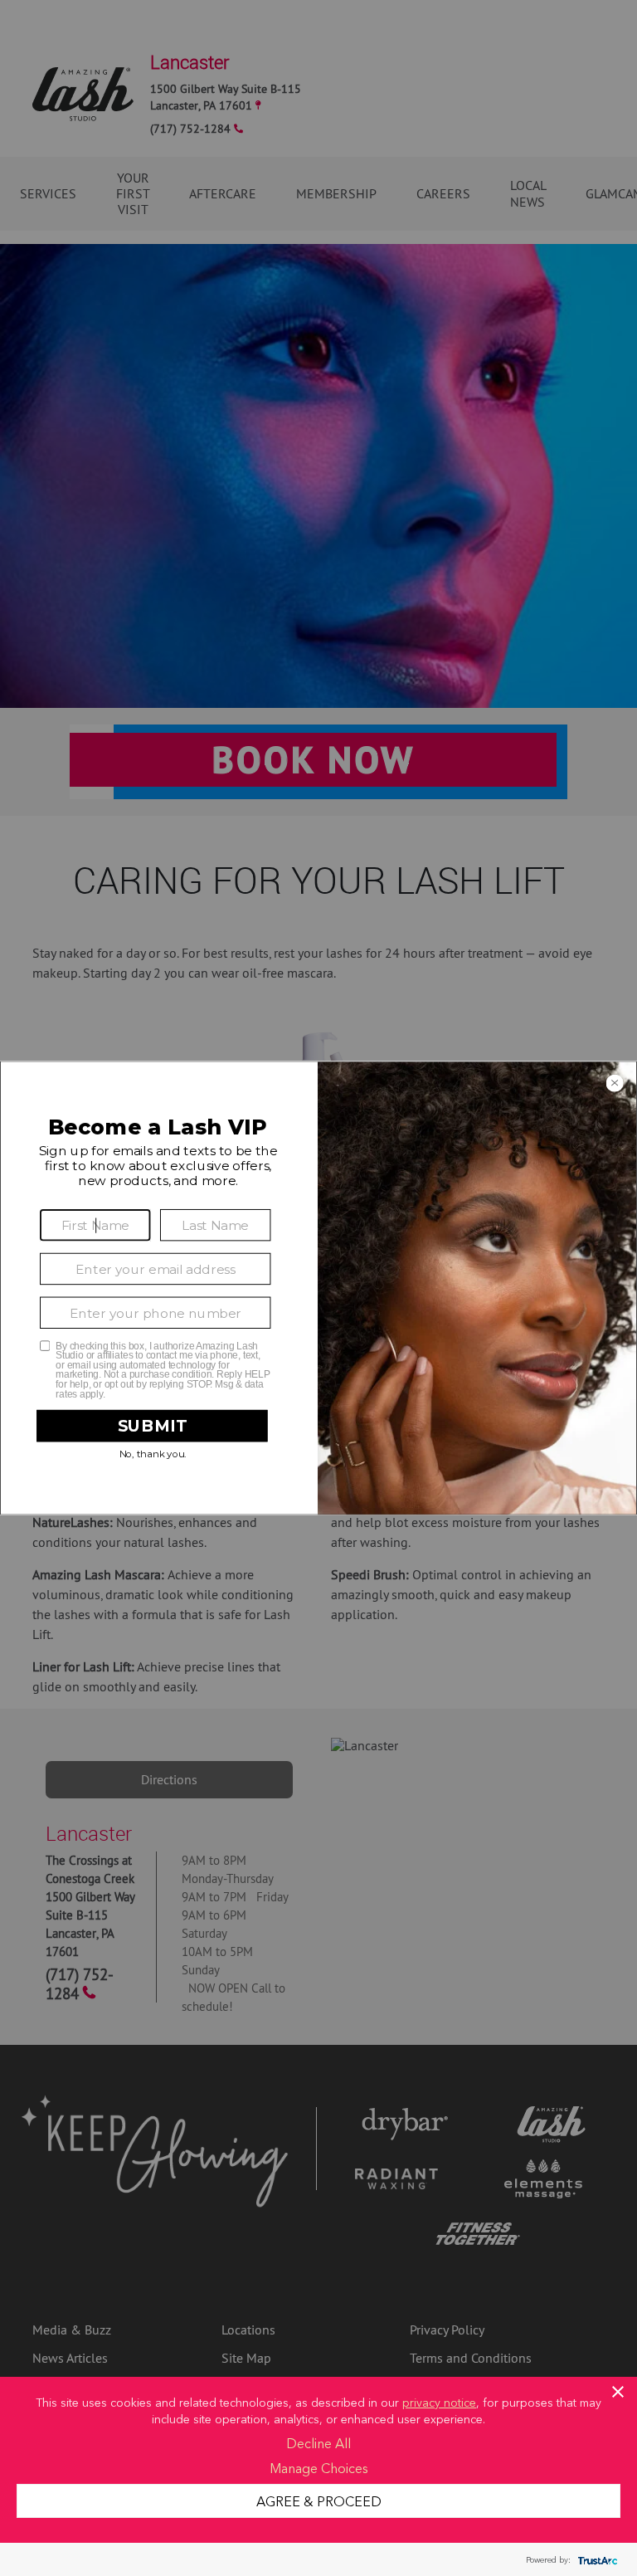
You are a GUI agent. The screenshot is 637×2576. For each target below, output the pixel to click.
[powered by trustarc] (596, 2560)
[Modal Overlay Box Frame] (318, 1288)
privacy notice (439, 2402)
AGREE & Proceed (319, 2500)
